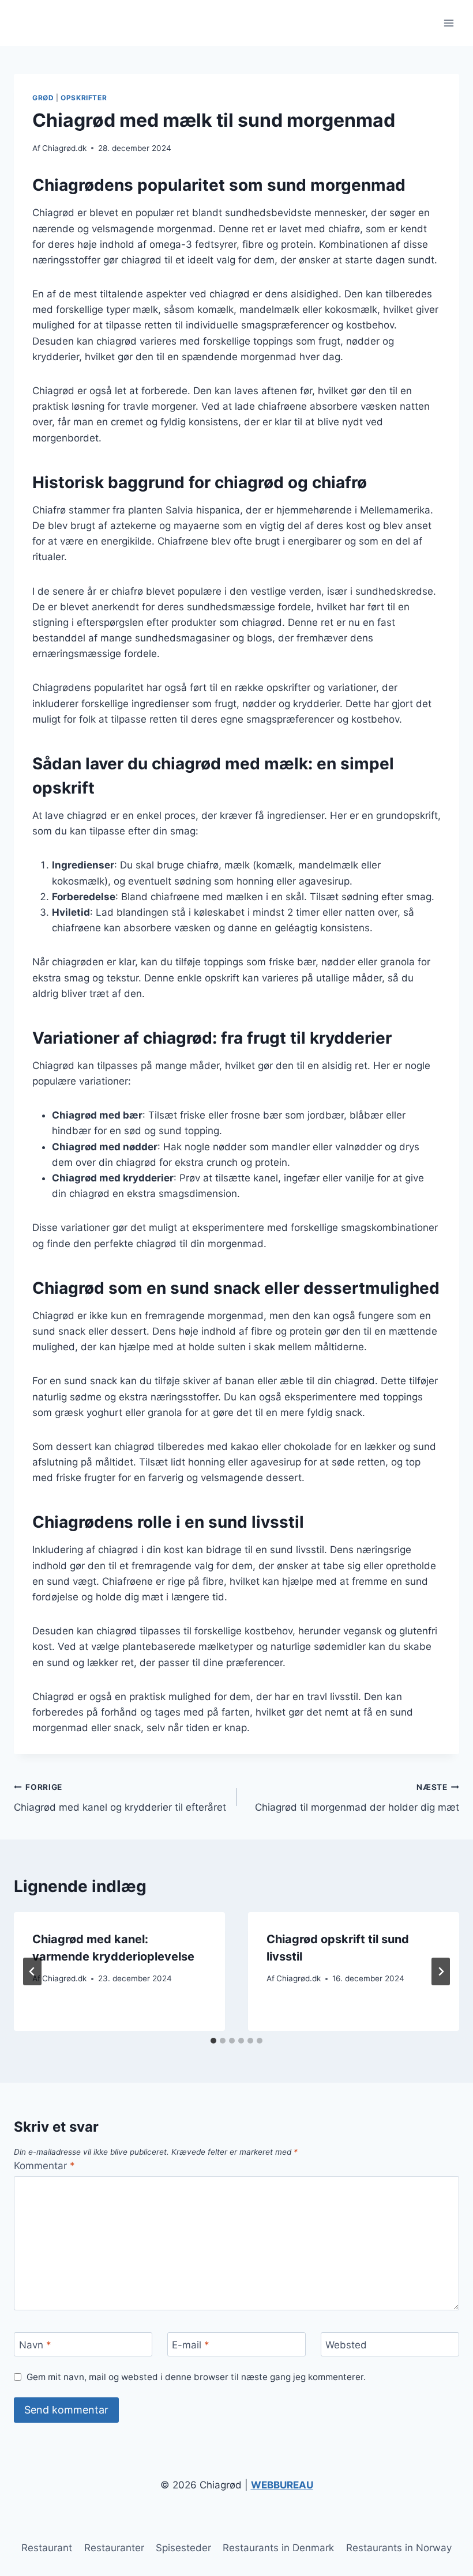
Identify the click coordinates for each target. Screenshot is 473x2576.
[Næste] (441, 1971)
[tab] (213, 2041)
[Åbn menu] (448, 23)
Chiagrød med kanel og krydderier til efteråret (120, 1798)
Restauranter (114, 2548)
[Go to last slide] (32, 1971)
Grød (43, 98)
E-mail (191, 2345)
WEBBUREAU (282, 2485)
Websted (346, 2345)
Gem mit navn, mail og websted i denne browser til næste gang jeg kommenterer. (196, 2377)
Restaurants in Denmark (278, 2548)
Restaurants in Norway (399, 2548)
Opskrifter (84, 98)
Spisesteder (183, 2548)
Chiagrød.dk (64, 148)
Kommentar (44, 2166)
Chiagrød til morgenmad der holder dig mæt (357, 1798)
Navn (35, 2345)
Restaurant (47, 2548)
